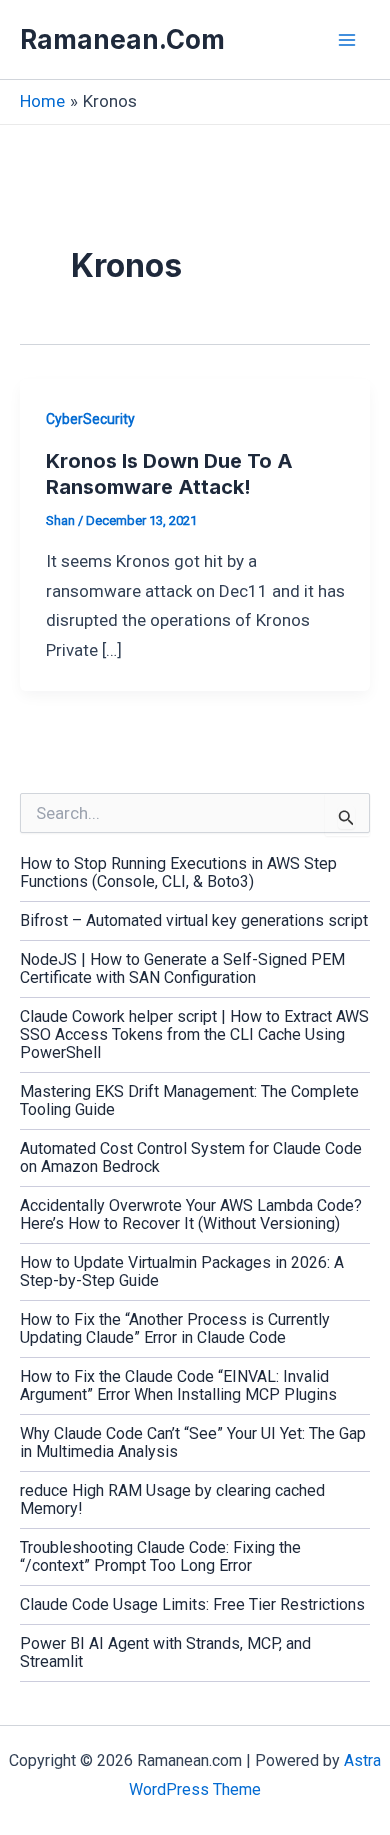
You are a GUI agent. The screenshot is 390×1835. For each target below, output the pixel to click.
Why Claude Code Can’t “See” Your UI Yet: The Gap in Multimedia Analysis (193, 1442)
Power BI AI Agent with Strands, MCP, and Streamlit (165, 1652)
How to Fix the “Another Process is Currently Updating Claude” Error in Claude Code (175, 1328)
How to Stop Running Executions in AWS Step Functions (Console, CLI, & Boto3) (178, 872)
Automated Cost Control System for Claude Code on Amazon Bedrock (191, 1157)
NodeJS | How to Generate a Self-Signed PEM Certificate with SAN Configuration (182, 968)
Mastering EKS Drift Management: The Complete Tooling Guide (189, 1100)
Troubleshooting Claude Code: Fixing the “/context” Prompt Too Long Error (160, 1556)
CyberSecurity (90, 419)
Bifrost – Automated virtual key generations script (194, 920)
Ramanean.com (122, 39)
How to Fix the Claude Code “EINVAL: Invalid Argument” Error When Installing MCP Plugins (178, 1385)
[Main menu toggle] (348, 40)
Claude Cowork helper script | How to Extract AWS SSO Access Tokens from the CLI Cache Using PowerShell (194, 1034)
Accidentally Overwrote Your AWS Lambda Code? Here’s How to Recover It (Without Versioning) (191, 1214)
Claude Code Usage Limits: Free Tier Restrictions (192, 1604)
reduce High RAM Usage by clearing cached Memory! (172, 1499)
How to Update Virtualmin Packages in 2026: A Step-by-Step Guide (182, 1271)
